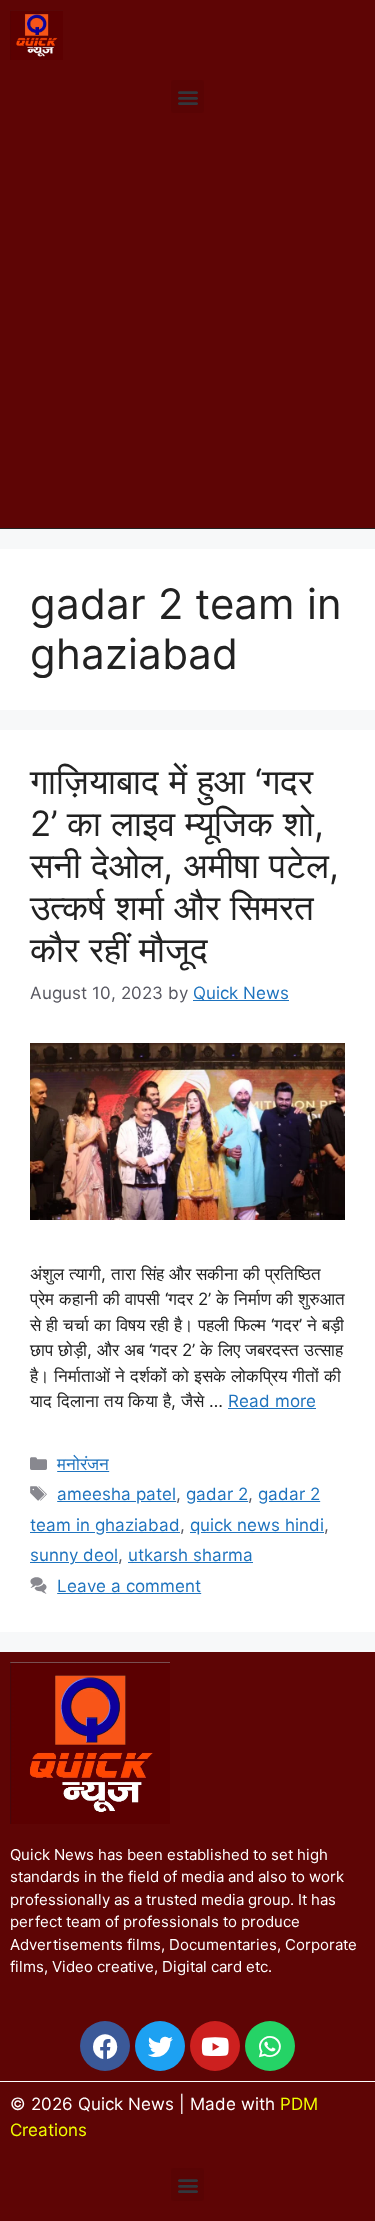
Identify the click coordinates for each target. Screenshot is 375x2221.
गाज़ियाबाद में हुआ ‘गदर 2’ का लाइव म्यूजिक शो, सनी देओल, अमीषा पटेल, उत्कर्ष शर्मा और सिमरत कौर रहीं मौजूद (184, 865)
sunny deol (74, 1555)
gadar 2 (217, 1494)
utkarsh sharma (190, 1555)
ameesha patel (116, 1494)
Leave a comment (129, 1586)
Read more (272, 1401)
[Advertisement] (187, 330)
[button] (187, 96)
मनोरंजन (83, 1464)
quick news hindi (257, 1525)
